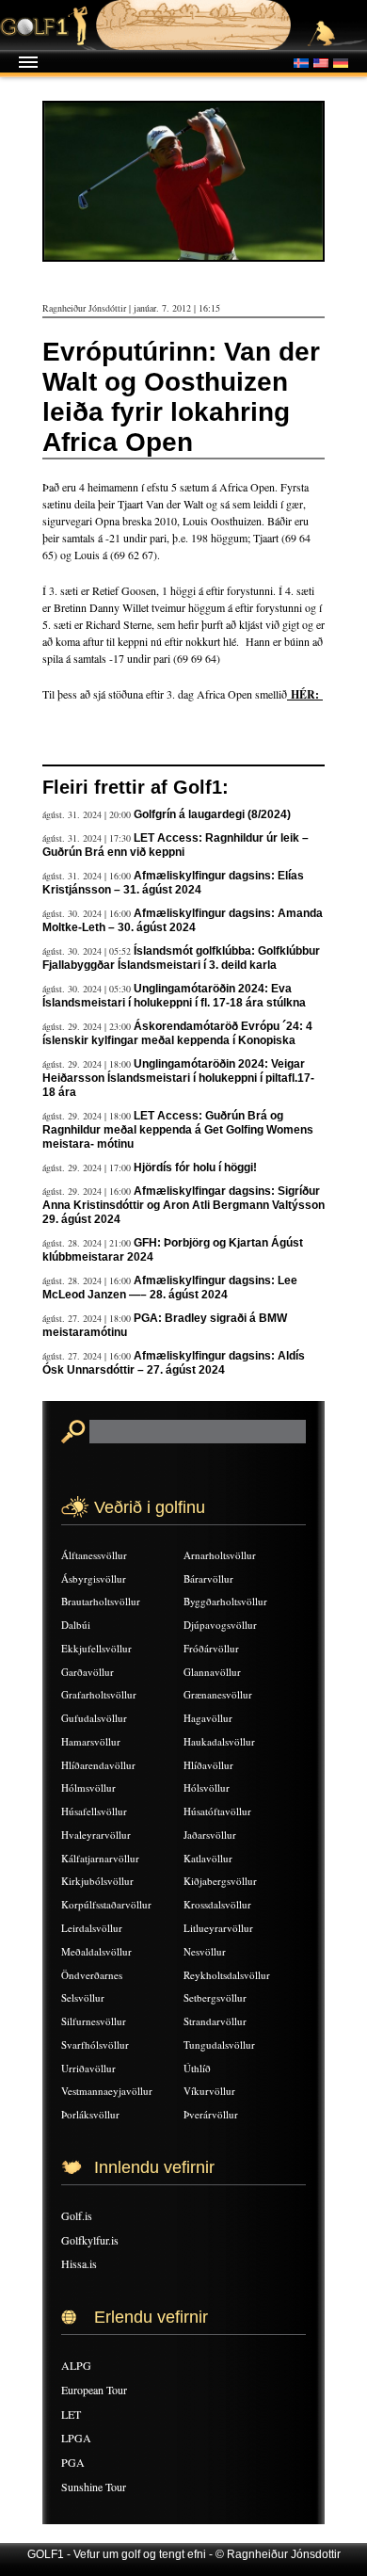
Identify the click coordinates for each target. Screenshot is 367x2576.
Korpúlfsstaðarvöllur (106, 1904)
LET (71, 2414)
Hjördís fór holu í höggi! (195, 1167)
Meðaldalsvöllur (96, 1951)
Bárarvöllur (208, 1578)
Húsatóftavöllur (217, 1811)
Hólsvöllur (207, 1787)
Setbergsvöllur (215, 1997)
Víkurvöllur (209, 2091)
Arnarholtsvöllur (220, 1555)
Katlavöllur (208, 1858)
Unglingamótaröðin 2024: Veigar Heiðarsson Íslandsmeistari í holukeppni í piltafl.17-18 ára (178, 1078)
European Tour (94, 2390)
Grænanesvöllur (218, 1694)
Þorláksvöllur (90, 2114)
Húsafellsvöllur (94, 1811)
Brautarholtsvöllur (101, 1601)
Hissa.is (79, 2263)
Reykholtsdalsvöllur (227, 1975)
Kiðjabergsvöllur (220, 1881)
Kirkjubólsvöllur (97, 1881)
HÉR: (305, 694)
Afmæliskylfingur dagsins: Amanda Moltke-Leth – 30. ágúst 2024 (183, 920)
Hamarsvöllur (91, 1741)
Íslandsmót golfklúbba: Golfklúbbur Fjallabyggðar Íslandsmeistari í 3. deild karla (181, 958)
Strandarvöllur (215, 2021)
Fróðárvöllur (211, 1648)
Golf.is (77, 2215)
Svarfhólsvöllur (95, 2045)
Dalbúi (76, 1625)
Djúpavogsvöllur (220, 1625)
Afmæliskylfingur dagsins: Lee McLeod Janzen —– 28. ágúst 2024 (170, 1288)
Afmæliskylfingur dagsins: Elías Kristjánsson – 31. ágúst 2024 (173, 883)
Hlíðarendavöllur (98, 1765)
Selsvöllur (83, 1997)
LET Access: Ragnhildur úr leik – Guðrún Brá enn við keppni (176, 845)
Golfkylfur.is (90, 2240)
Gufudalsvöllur (94, 1718)
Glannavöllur (212, 1672)
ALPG (76, 2365)
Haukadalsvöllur (219, 1741)
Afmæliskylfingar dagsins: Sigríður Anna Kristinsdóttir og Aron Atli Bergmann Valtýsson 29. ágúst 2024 (183, 1205)
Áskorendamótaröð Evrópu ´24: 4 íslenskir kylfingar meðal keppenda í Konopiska (177, 1033)
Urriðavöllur (88, 2068)
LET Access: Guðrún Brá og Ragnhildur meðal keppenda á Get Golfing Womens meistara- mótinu (178, 1130)
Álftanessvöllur (94, 1555)
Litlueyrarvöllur (218, 1928)
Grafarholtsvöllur (99, 1694)
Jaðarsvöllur (210, 1835)
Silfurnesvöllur (94, 2021)
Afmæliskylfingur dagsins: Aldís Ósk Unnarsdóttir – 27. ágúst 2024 (174, 1363)
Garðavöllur (88, 1672)
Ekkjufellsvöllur (96, 1648)
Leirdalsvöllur (92, 1928)
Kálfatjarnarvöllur (100, 1858)
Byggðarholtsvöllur (225, 1601)
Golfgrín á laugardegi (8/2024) (212, 814)
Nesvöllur (205, 1951)
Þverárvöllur (211, 2114)
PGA (73, 2462)
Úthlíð (197, 2068)
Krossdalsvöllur (217, 1904)
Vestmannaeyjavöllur (107, 2091)
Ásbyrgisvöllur (94, 1578)
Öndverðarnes (92, 1975)
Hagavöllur (208, 1718)
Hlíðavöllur (208, 1765)
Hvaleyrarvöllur (96, 1835)
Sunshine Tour (94, 2487)
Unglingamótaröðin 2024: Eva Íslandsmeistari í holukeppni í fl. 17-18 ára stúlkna (174, 996)
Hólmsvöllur (88, 1787)
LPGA (76, 2438)
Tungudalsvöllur (219, 2045)
